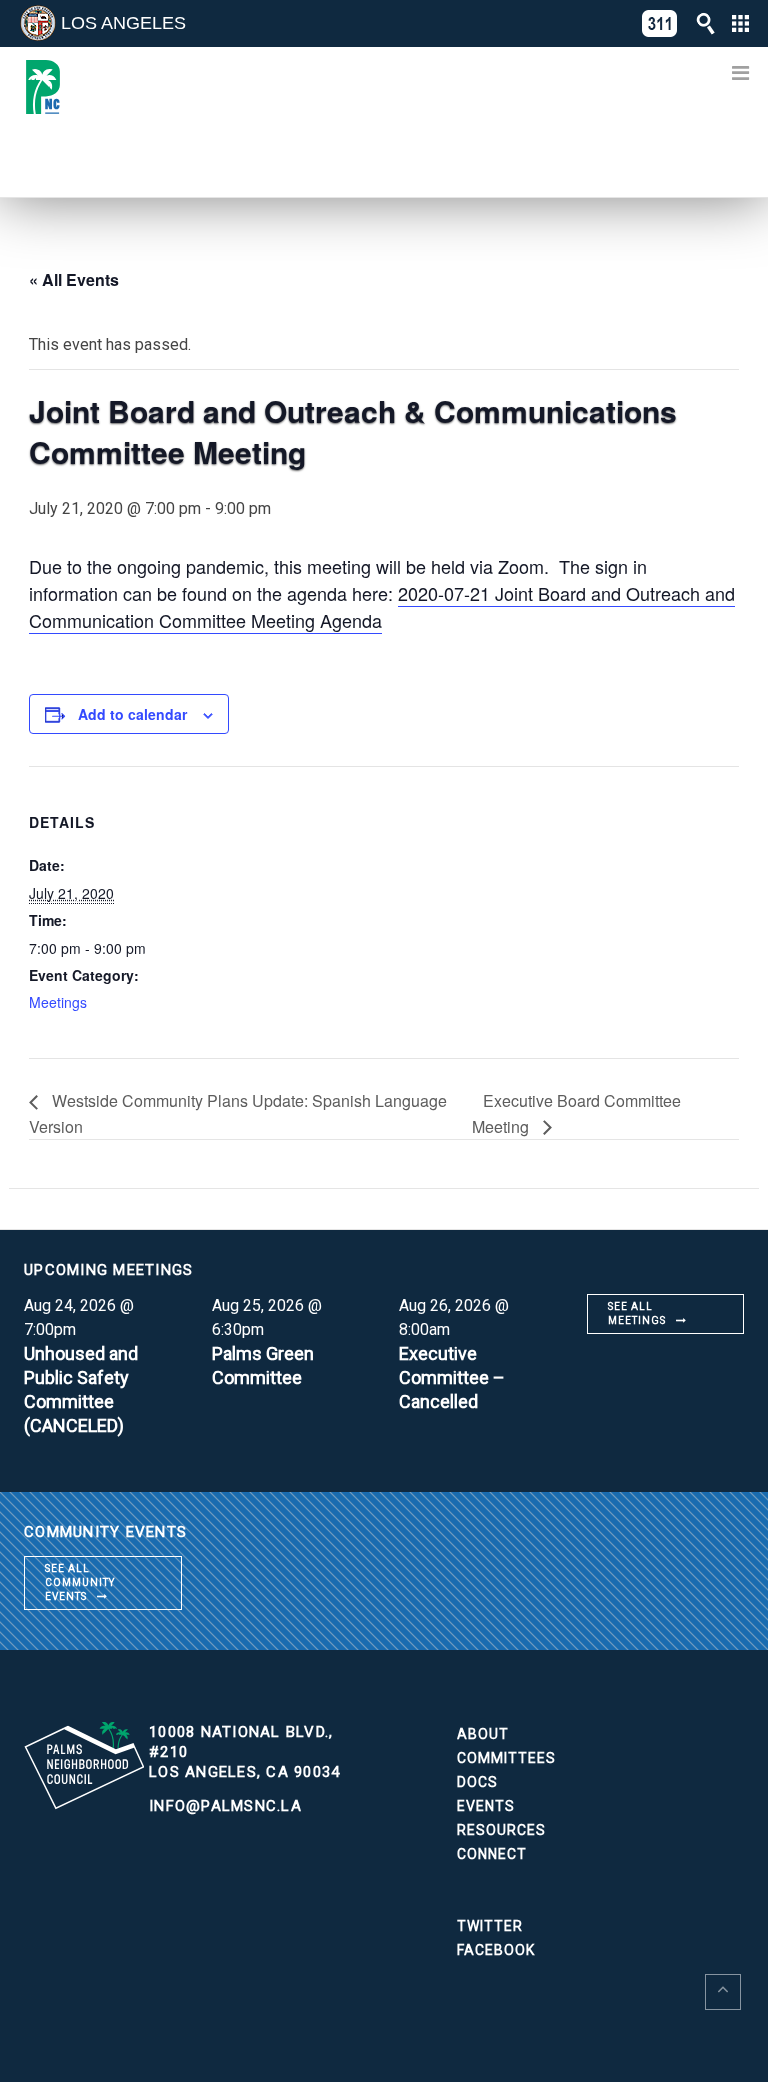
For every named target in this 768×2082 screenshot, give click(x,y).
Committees (506, 1758)
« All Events (74, 279)
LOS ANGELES (123, 23)
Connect (492, 1854)
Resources (501, 1830)
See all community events (80, 1582)
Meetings (58, 1002)
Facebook (496, 1950)
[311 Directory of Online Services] (660, 23)
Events (486, 1806)
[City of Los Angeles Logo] (38, 23)
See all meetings (637, 1313)
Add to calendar (132, 714)
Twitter (490, 1926)
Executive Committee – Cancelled (452, 1377)
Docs (477, 1782)
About (483, 1734)
